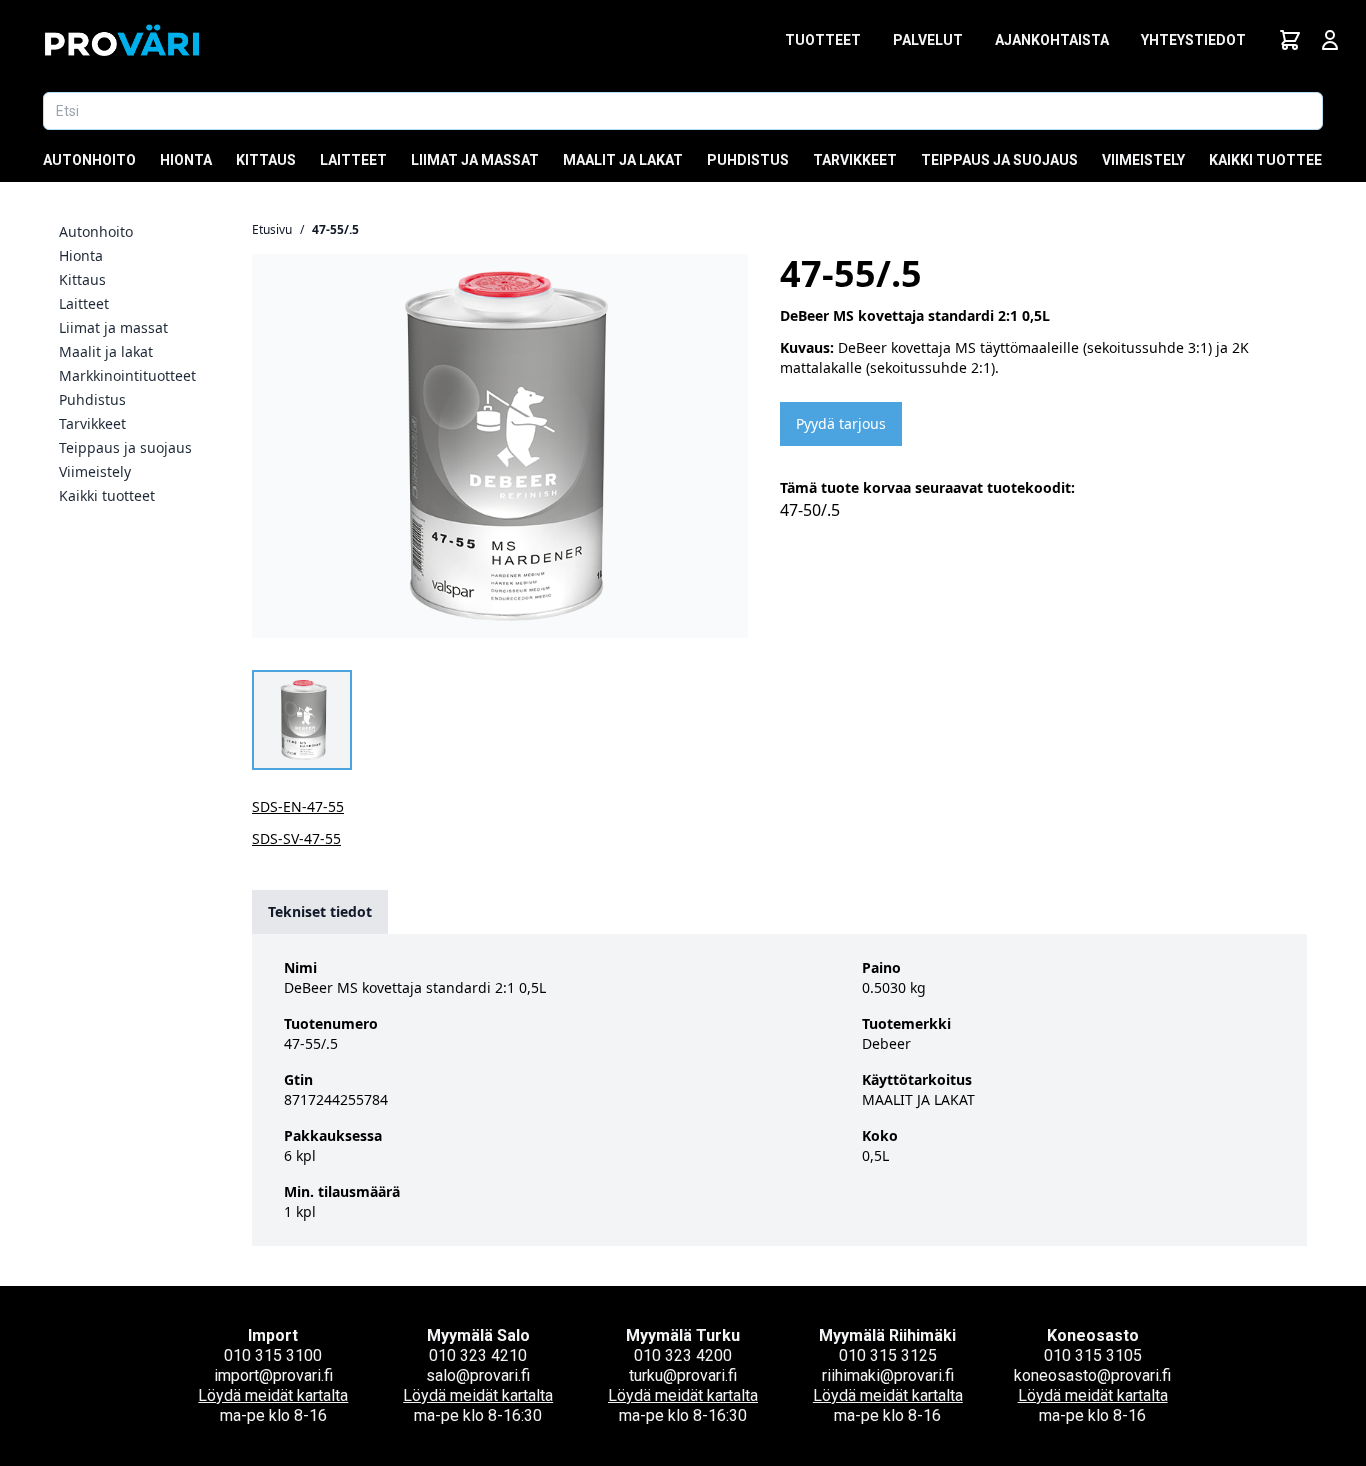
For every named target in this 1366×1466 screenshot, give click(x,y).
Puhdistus (748, 160)
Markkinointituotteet (127, 375)
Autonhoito (89, 160)
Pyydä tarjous (841, 423)
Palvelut (928, 40)
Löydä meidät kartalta (273, 1395)
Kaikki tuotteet (1270, 160)
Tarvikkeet (855, 160)
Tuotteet (823, 40)
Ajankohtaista (1052, 40)
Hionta (186, 160)
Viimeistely (1143, 160)
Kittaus (266, 160)
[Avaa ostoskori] (1290, 40)
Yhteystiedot (1193, 40)
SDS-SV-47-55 (296, 838)
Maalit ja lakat (623, 160)
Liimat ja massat (475, 160)
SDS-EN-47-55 (298, 806)
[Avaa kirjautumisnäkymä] (1330, 40)
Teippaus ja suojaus (999, 160)
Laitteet (353, 160)
